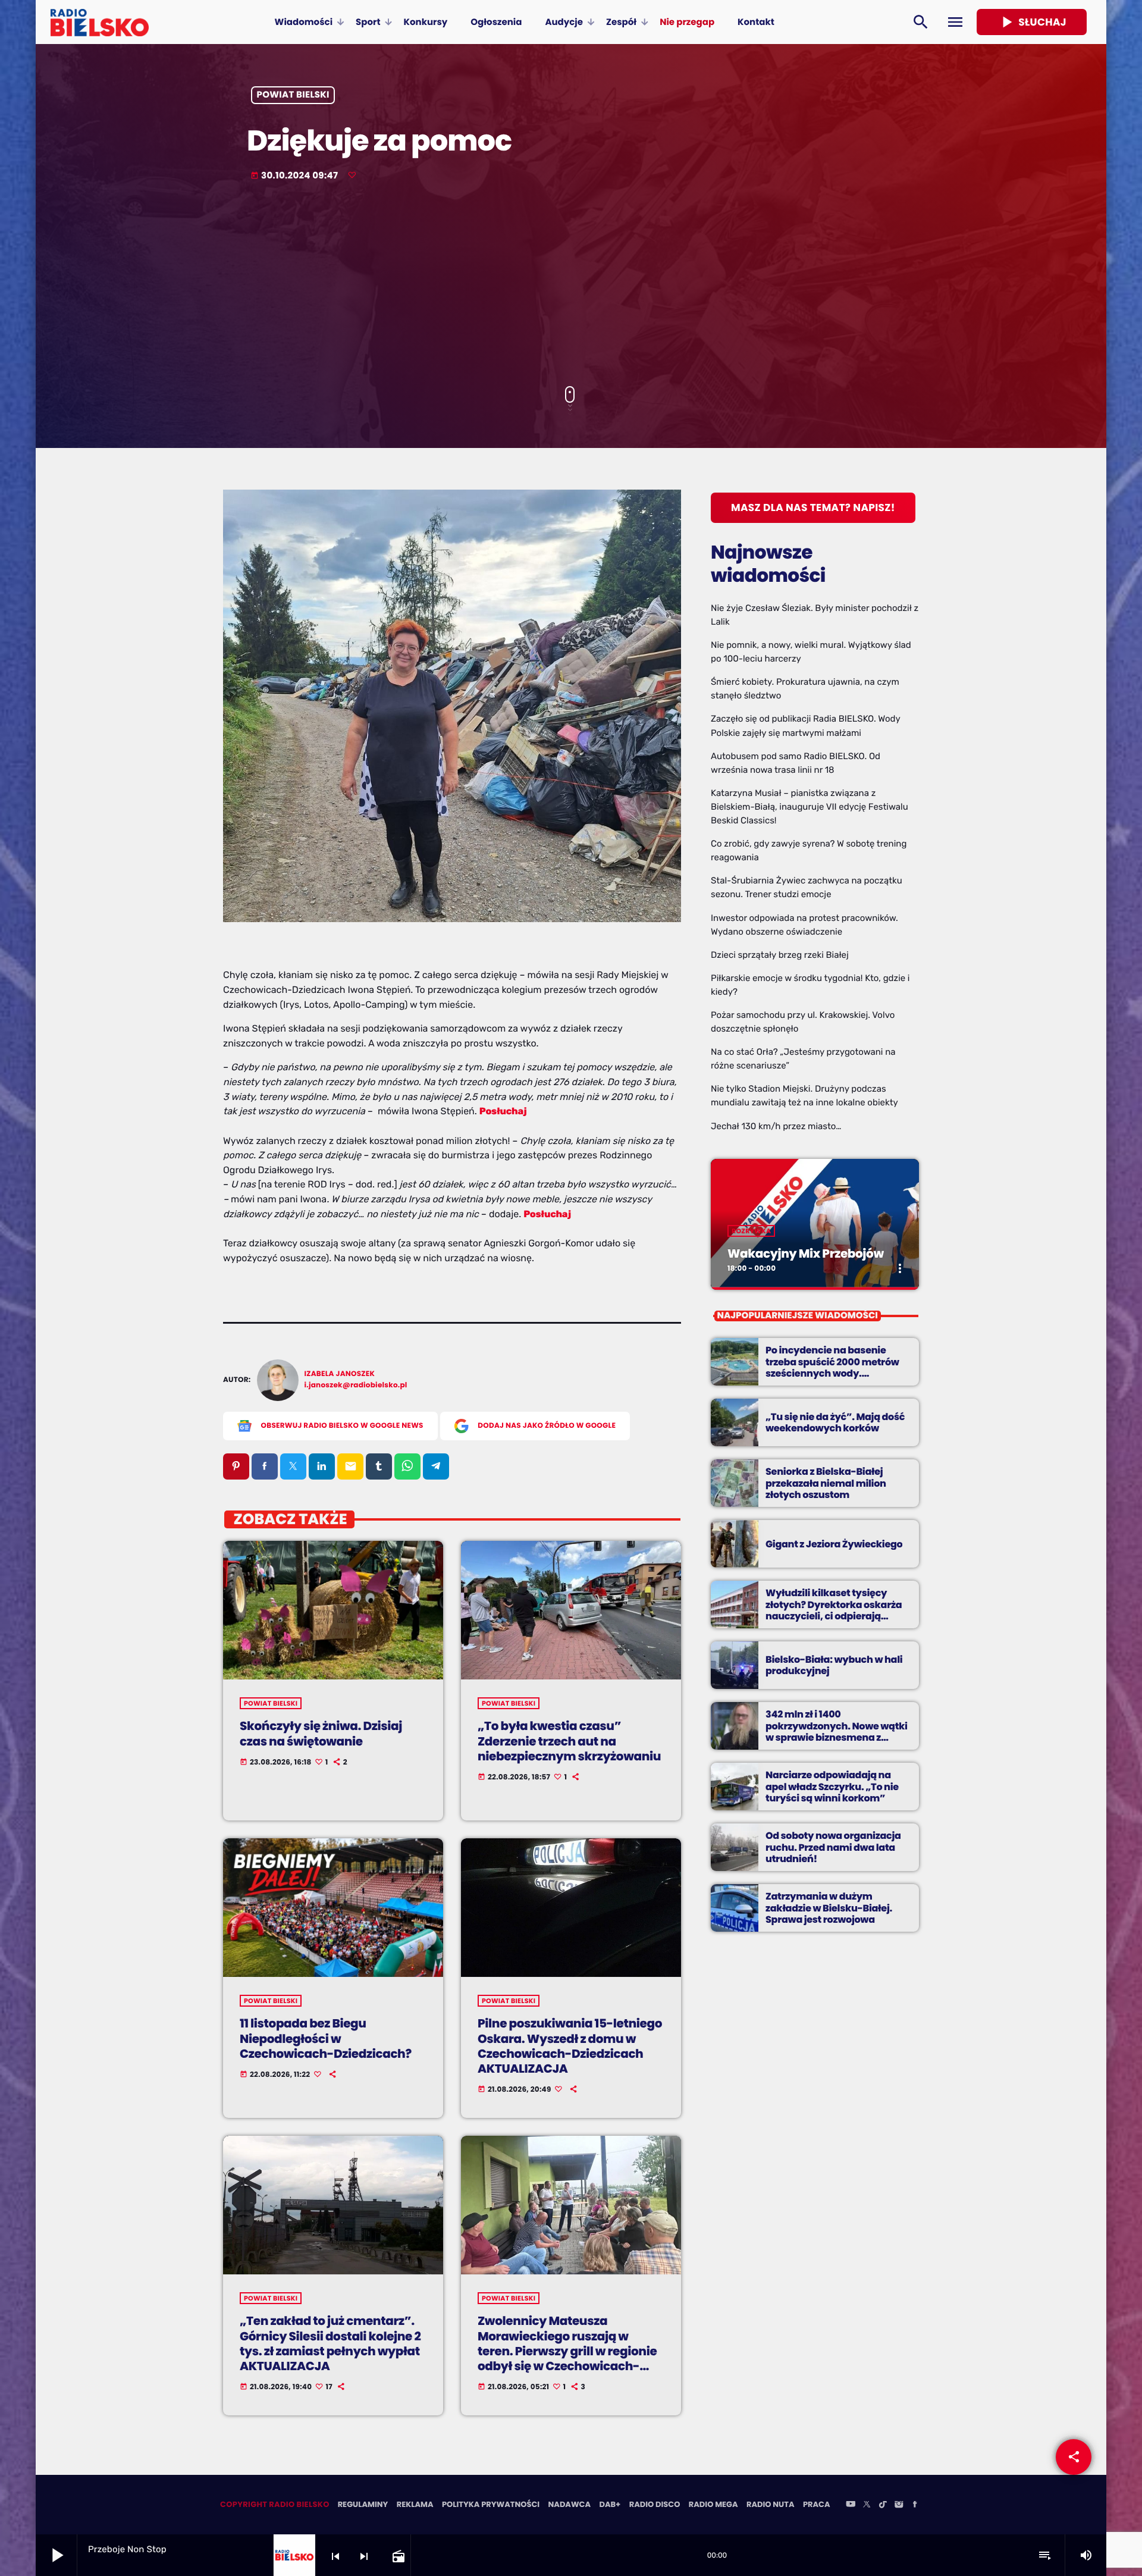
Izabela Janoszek (340, 1374)
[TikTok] (883, 2505)
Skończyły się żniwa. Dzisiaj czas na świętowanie (321, 1733)
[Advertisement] (571, 285)
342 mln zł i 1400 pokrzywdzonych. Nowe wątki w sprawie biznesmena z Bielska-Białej (837, 1732)
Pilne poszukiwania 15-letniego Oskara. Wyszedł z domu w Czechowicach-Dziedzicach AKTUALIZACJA (570, 2046)
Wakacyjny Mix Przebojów (806, 1253)
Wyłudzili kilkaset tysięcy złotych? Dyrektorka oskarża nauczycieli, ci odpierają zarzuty (834, 1610)
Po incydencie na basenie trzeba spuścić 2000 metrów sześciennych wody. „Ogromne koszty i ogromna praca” (833, 1373)
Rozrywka (751, 1231)
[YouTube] (851, 2505)
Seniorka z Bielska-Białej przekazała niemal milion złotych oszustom (826, 1483)
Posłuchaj (503, 1111)
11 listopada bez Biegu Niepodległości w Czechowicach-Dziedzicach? (326, 2038)
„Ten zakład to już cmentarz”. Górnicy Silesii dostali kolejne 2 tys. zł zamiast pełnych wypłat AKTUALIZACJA (330, 2343)
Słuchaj (1032, 22)
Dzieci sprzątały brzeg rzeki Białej (780, 955)
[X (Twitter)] (867, 2505)
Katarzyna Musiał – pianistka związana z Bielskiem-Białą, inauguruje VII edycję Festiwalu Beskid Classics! (810, 807)
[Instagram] (899, 2505)
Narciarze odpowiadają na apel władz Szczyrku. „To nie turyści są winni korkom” (832, 1786)
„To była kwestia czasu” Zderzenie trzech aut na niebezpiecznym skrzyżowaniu (569, 1741)
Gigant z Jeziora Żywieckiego (834, 1544)
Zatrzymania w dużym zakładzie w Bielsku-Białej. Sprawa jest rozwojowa (829, 1908)
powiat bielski (293, 95)
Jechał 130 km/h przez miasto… (776, 1126)
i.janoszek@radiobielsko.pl (356, 1385)
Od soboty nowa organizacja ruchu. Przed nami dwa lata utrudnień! (833, 1847)
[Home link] (100, 22)
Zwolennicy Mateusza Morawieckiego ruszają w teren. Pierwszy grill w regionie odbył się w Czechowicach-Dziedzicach (567, 2351)
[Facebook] (915, 2505)
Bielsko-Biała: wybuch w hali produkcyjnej (834, 1665)
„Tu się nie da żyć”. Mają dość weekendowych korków (835, 1422)
